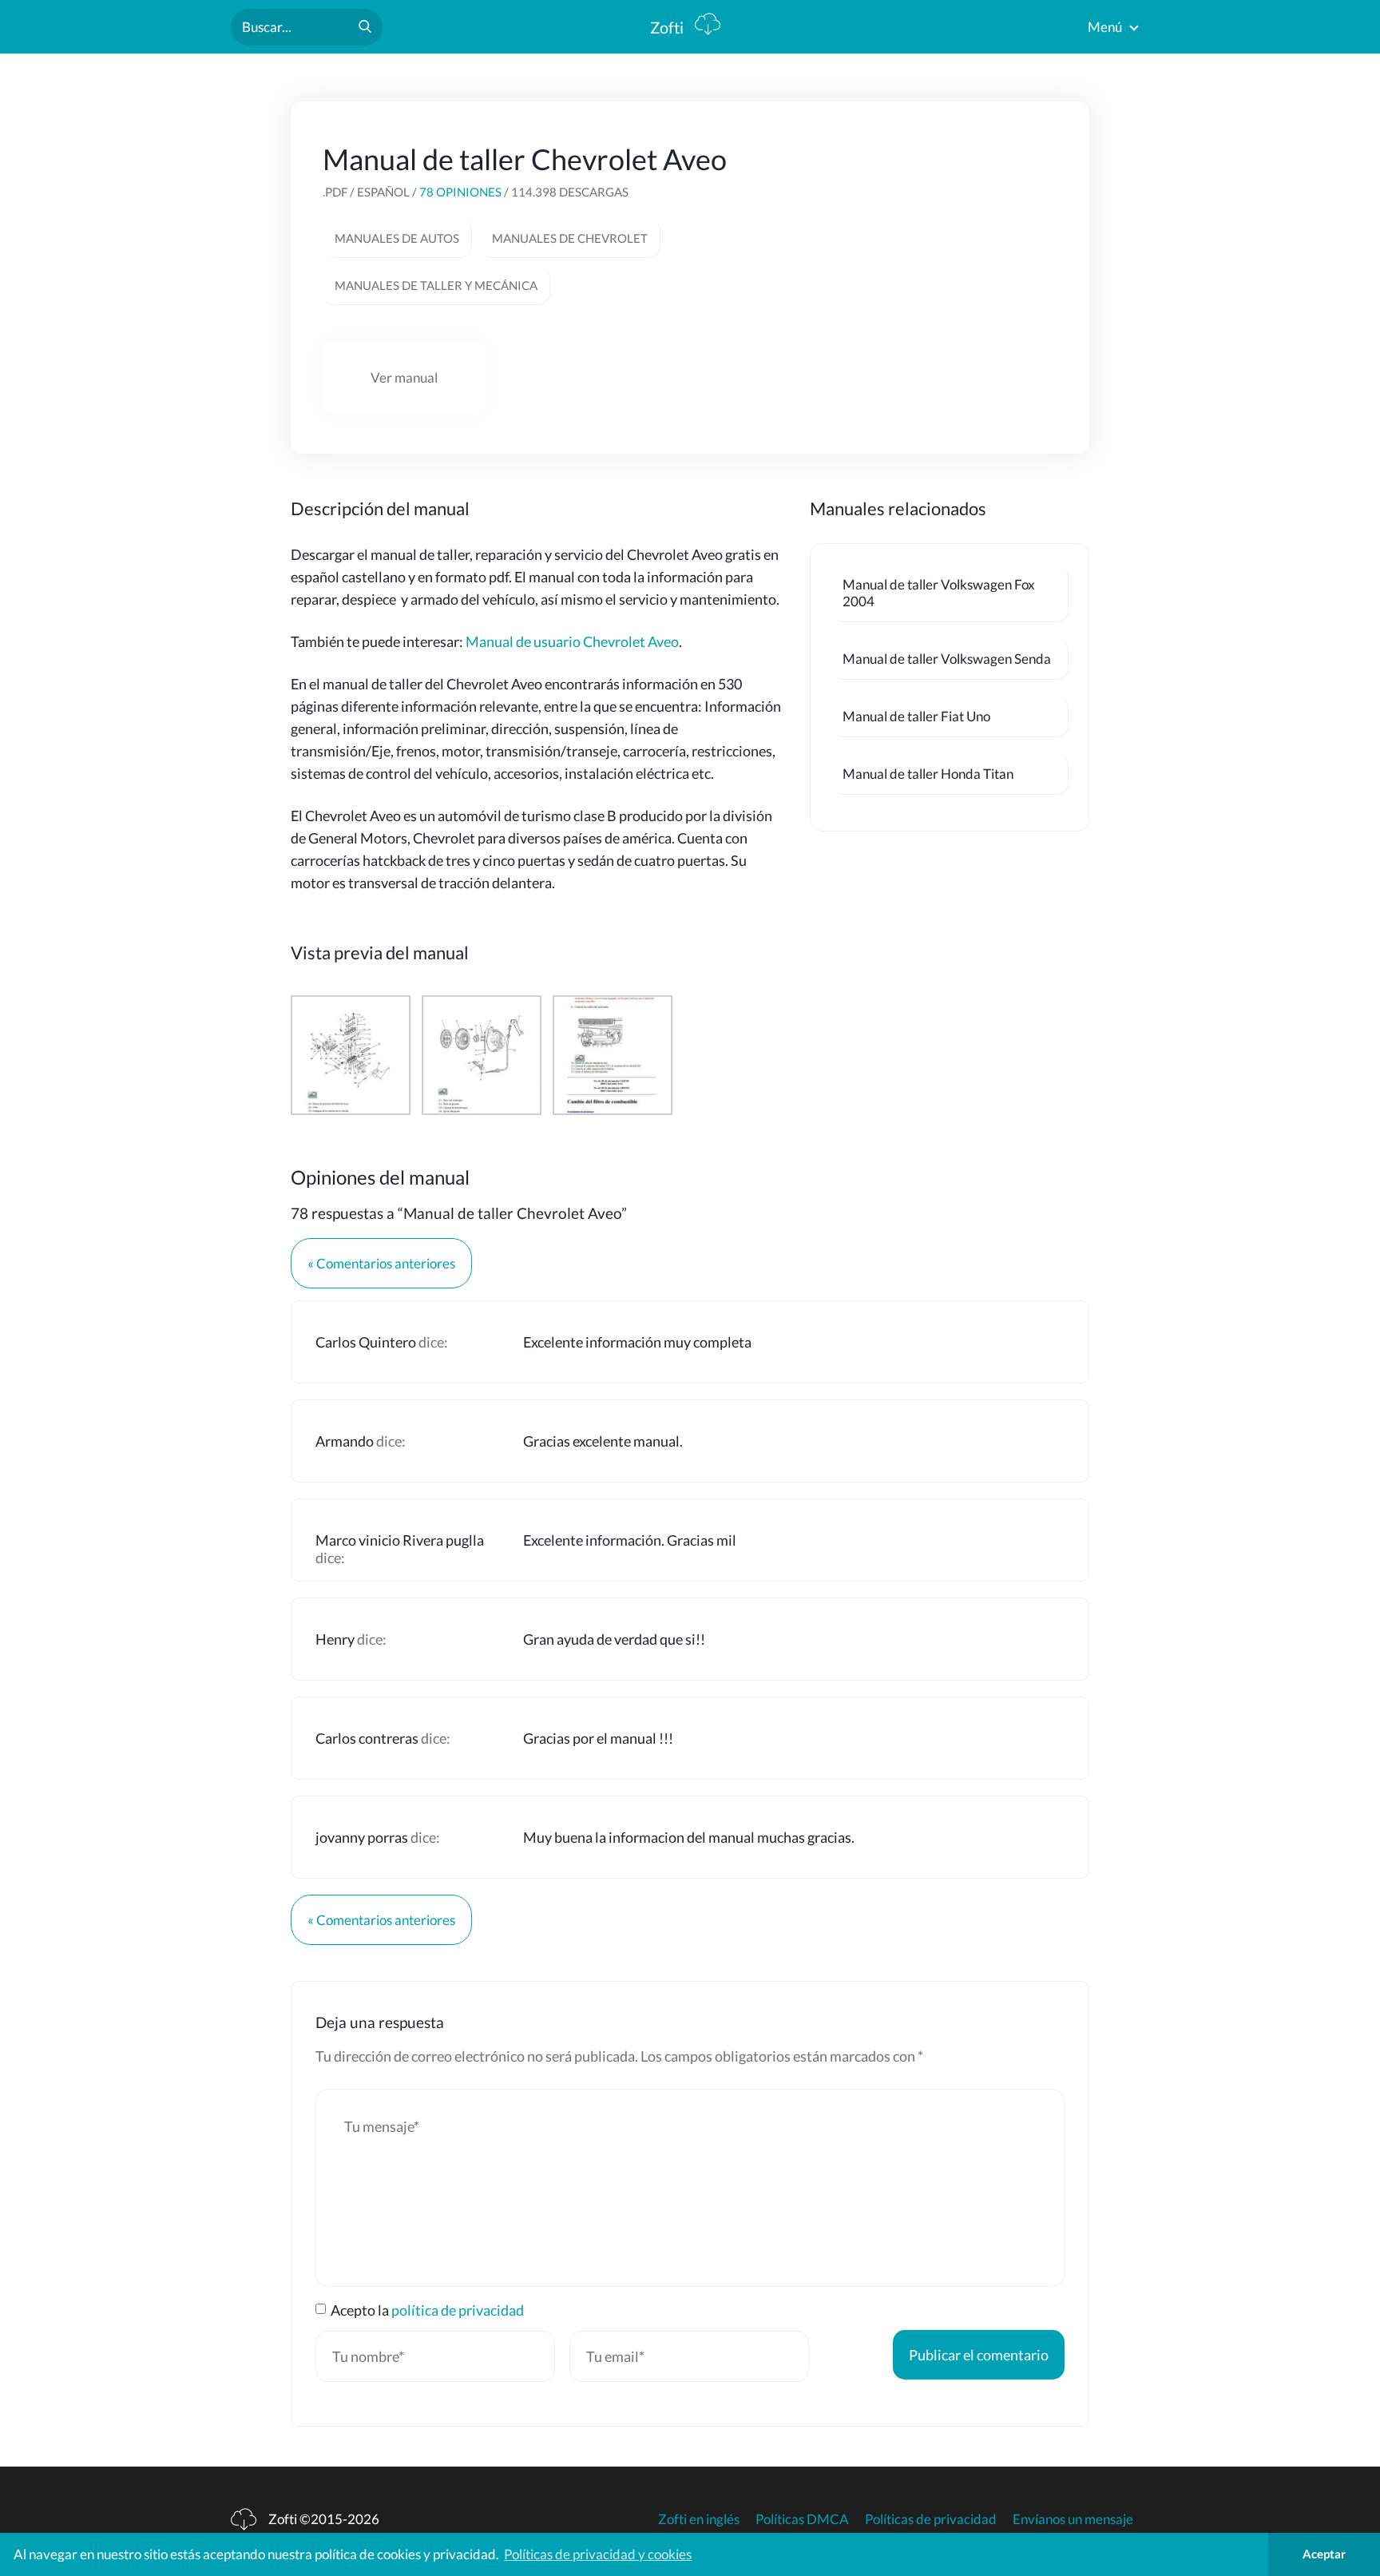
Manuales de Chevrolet (570, 238)
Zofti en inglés (699, 2519)
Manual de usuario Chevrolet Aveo (572, 641)
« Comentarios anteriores (381, 1263)
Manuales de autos (397, 238)
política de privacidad (458, 2310)
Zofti (668, 27)
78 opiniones (460, 192)
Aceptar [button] (1324, 2554)
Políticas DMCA (802, 2519)
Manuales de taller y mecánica (436, 285)
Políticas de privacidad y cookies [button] (598, 2554)
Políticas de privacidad (931, 2519)
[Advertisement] (938, 241)
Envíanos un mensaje (1073, 2519)
